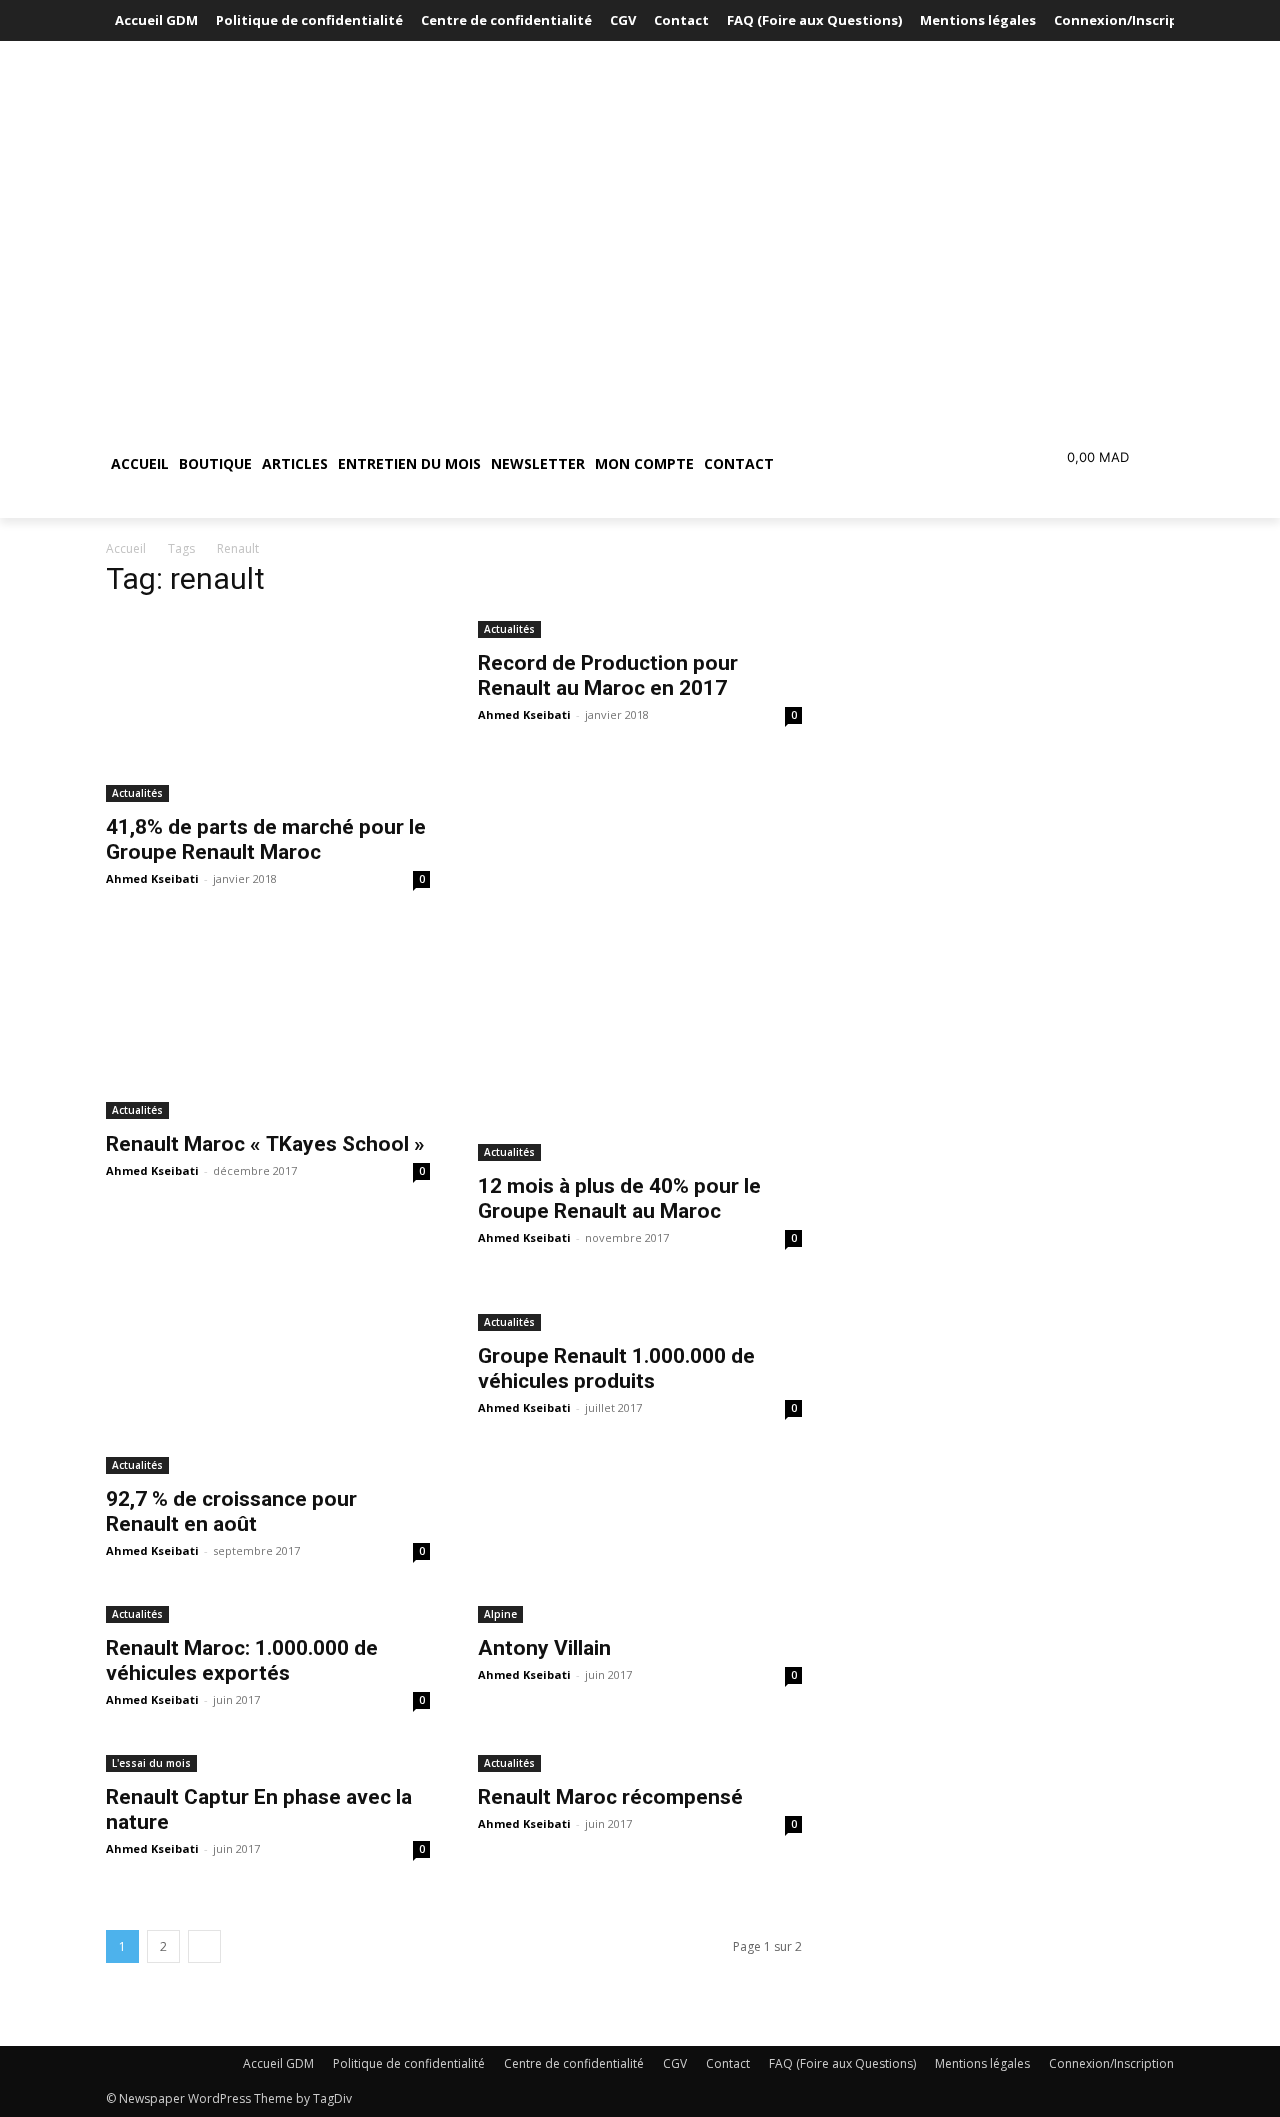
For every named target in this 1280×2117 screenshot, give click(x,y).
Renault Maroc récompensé (610, 1797)
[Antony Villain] (640, 1612)
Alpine (500, 1614)
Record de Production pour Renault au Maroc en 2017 (608, 675)
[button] (874, 464)
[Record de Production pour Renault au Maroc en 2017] (640, 627)
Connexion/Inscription (1111, 2063)
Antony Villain (544, 1648)
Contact (728, 2063)
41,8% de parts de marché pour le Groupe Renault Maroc (266, 839)
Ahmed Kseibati (152, 878)
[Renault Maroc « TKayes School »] (268, 1024)
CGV (675, 2063)
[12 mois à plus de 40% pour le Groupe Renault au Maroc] (640, 1045)
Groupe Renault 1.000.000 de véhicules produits (616, 1368)
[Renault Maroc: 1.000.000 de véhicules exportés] (268, 1612)
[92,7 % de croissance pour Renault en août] (268, 1381)
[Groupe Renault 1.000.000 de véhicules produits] (640, 1310)
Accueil (126, 548)
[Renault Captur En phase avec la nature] (268, 1761)
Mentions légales (982, 2063)
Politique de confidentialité (409, 2063)
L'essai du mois (151, 1763)
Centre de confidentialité (574, 2063)
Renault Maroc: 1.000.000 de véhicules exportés (242, 1660)
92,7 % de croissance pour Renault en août (231, 1511)
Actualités (137, 793)
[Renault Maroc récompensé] (640, 1761)
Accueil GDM (278, 2063)
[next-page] (204, 1946)
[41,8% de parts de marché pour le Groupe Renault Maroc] (268, 709)
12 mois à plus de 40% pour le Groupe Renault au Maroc (619, 1198)
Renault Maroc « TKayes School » (265, 1144)
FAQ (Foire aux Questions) (842, 2063)
